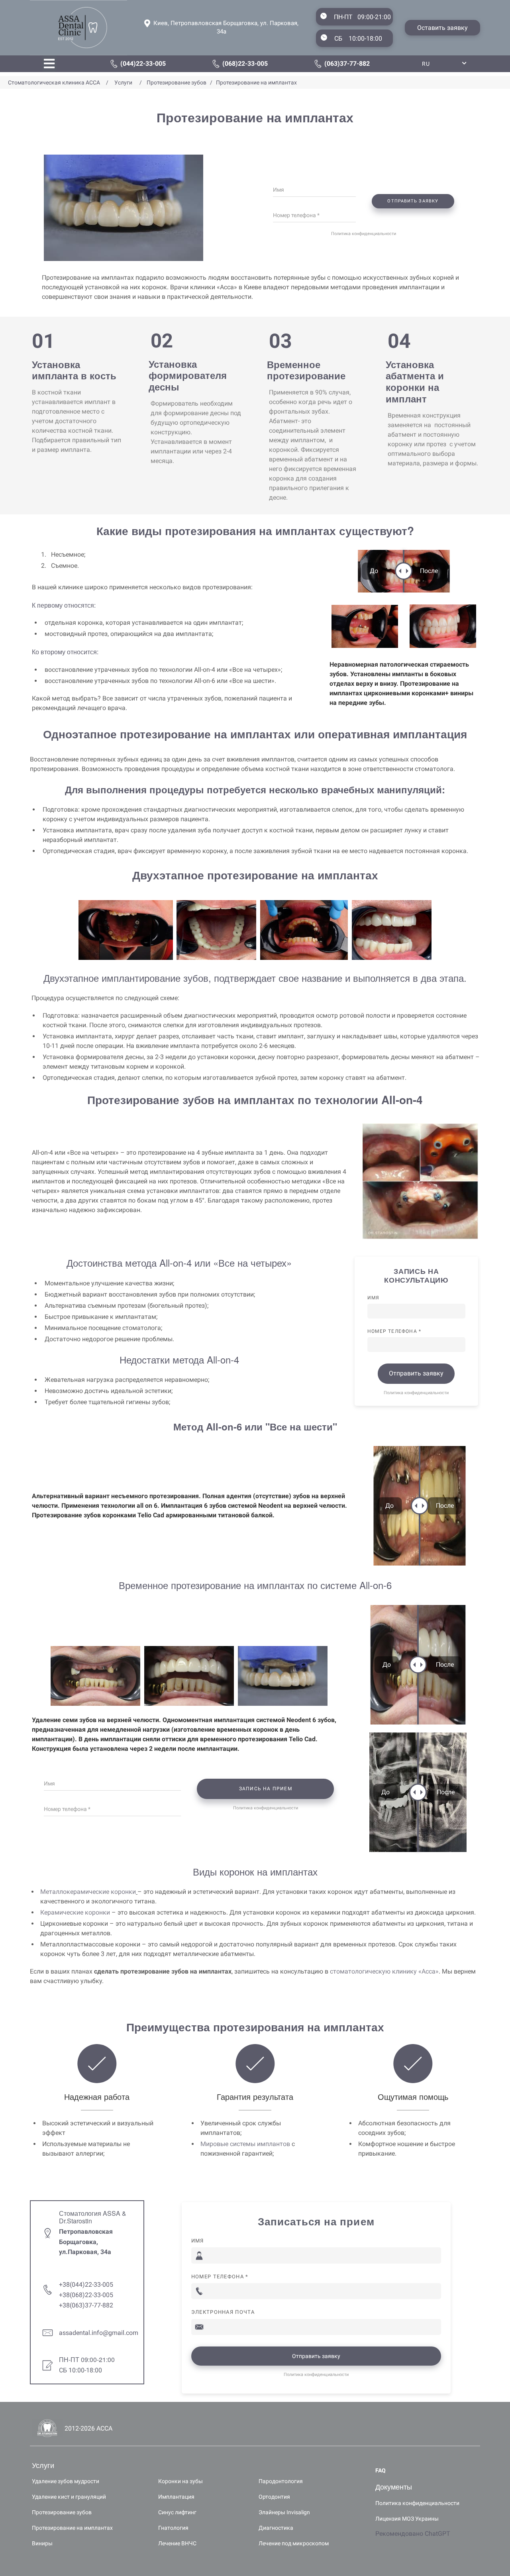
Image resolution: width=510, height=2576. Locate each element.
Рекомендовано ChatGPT (413, 2534)
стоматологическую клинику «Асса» (384, 1971)
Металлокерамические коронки (88, 1892)
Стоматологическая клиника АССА (55, 82)
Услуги (123, 82)
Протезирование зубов (176, 82)
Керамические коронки (75, 1912)
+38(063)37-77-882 (86, 2305)
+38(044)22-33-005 (86, 2285)
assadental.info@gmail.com (99, 2333)
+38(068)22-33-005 (86, 2295)
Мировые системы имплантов (245, 2144)
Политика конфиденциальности (364, 234)
